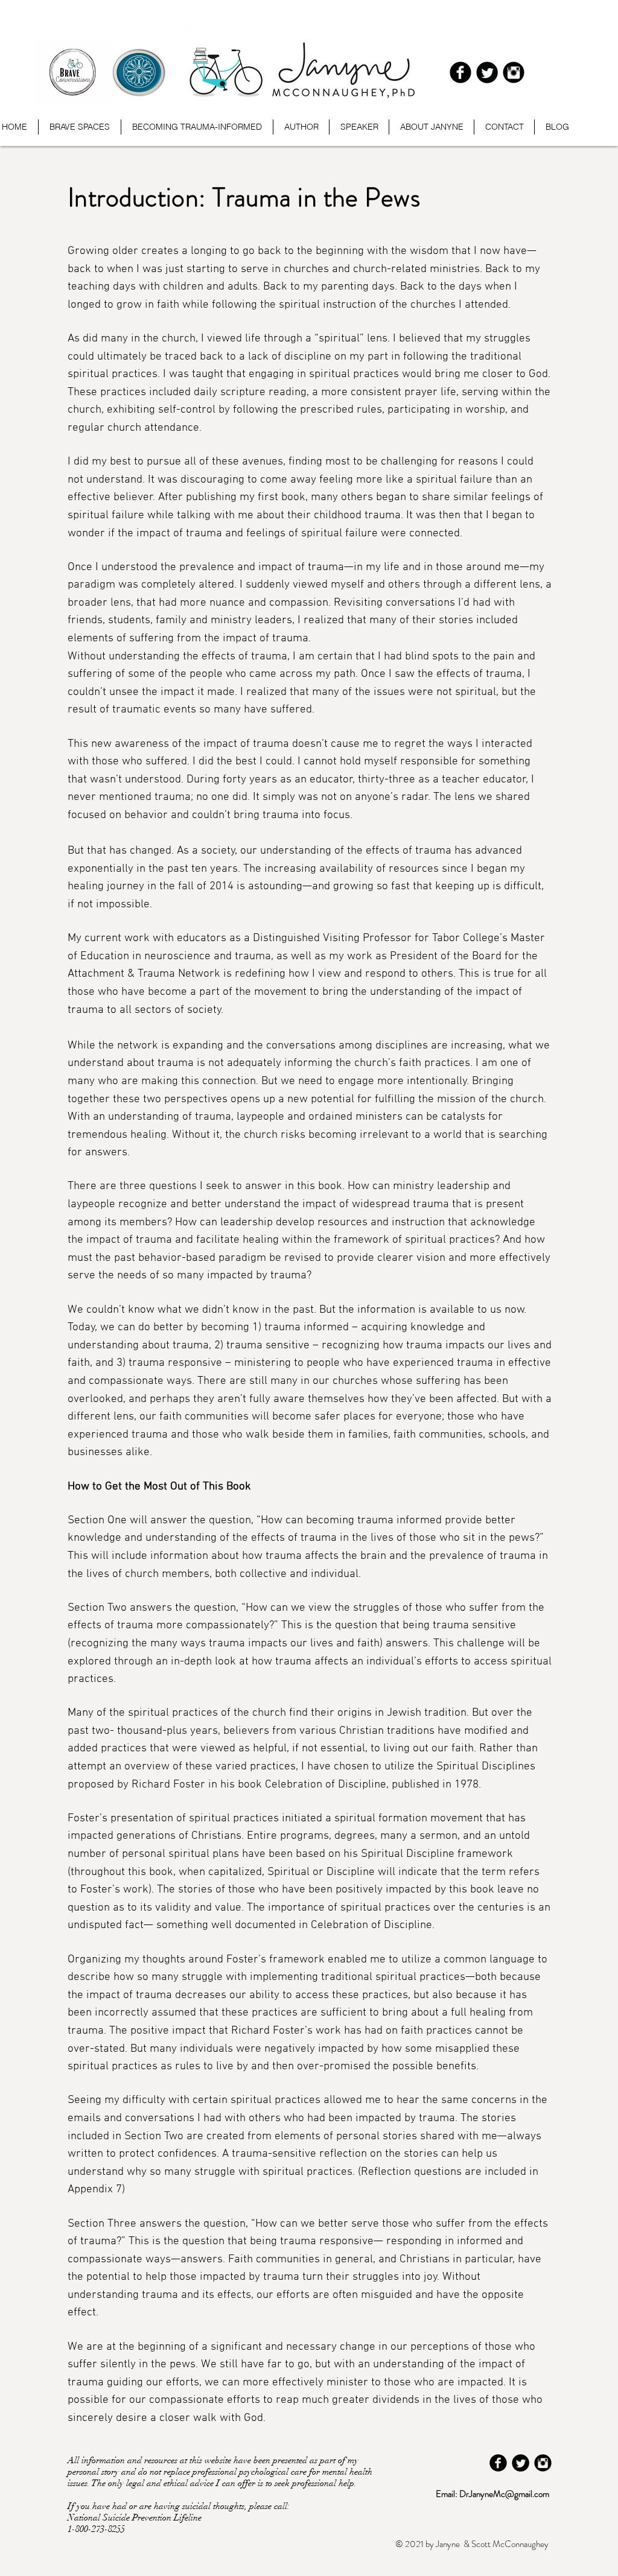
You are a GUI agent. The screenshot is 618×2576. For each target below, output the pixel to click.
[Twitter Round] (487, 72)
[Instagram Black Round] (514, 72)
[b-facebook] (460, 72)
